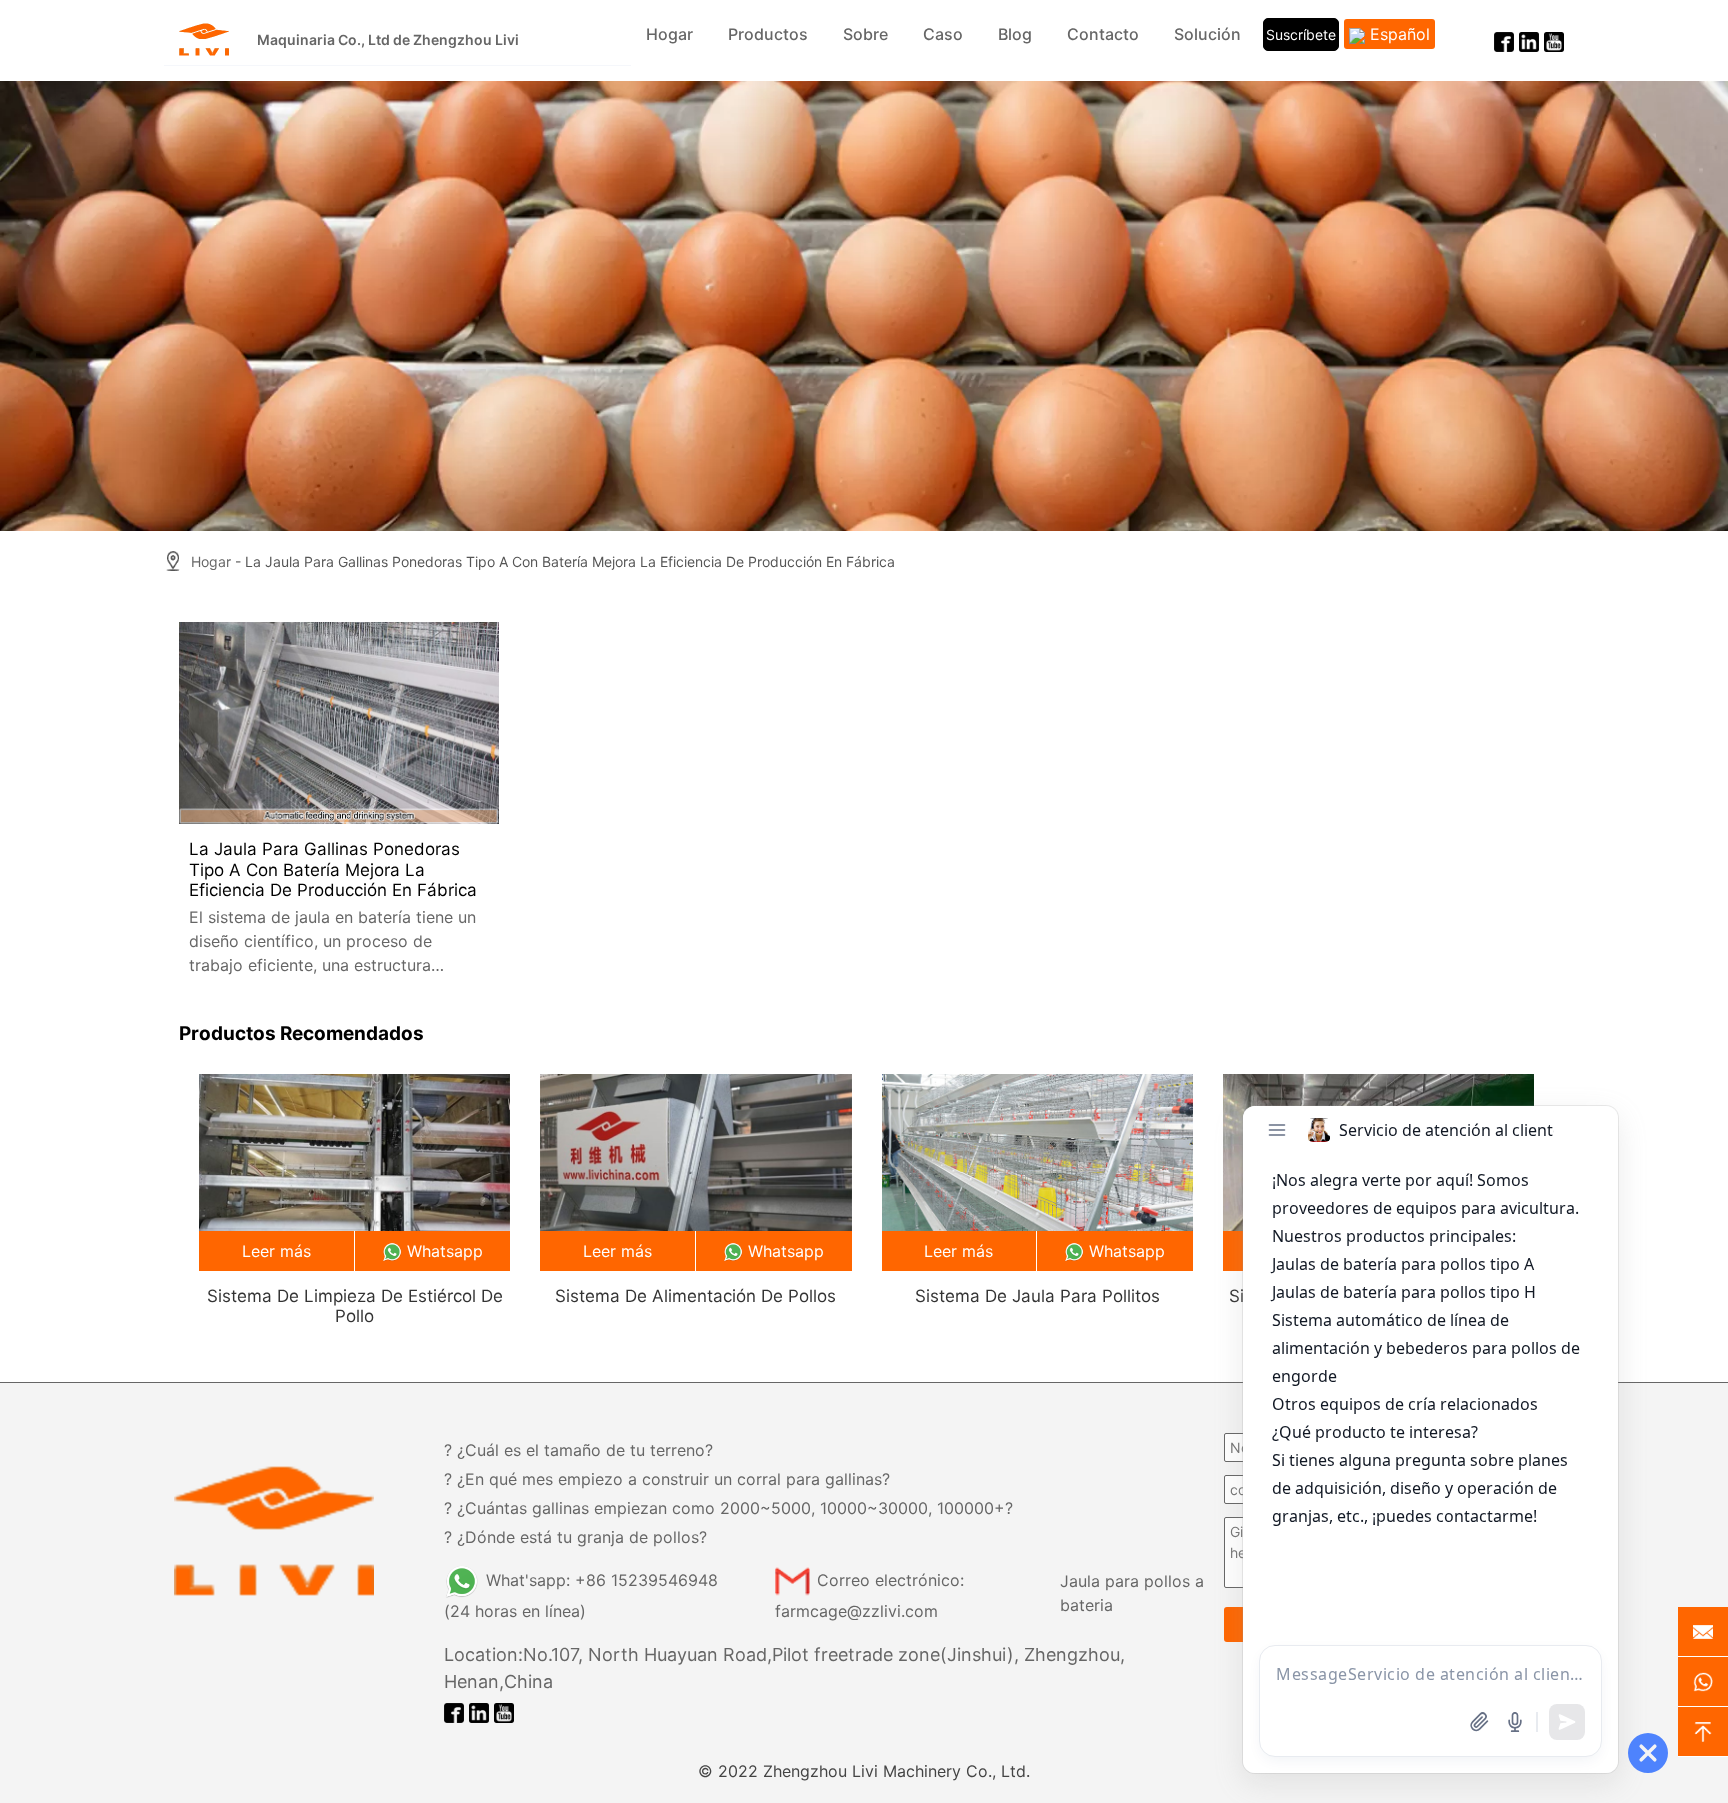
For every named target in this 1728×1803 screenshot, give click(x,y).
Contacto (1103, 34)
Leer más (276, 1251)
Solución (1207, 34)
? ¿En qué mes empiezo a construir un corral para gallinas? (667, 1479)
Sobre (865, 34)
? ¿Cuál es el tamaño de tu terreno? (578, 1450)
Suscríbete (1301, 34)
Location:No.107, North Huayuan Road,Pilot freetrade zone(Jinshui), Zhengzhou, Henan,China (784, 1668)
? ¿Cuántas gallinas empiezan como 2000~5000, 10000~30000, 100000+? (728, 1508)
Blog (1015, 34)
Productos (768, 34)
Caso (943, 34)
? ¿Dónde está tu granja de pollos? (575, 1537)
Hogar (669, 34)
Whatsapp (445, 1251)
